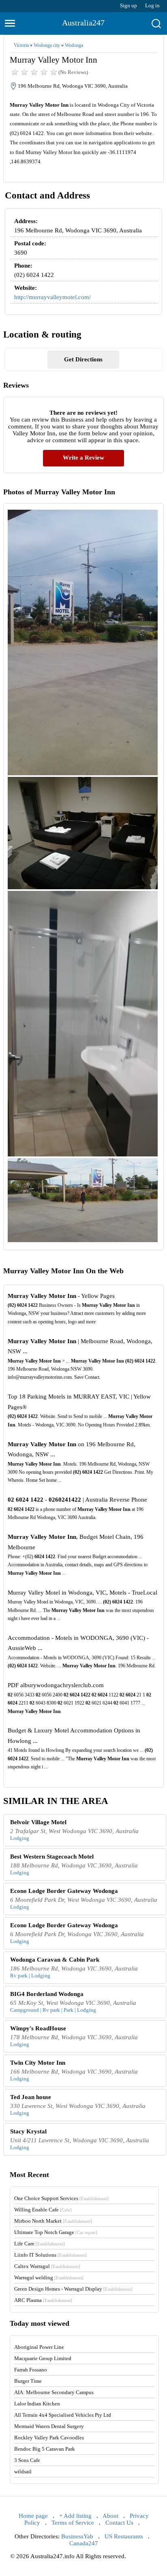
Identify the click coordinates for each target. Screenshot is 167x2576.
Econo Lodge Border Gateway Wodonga (64, 1891)
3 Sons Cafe (27, 2460)
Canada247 (84, 2543)
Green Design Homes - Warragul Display (73, 2289)
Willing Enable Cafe (43, 2210)
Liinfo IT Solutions (50, 2255)
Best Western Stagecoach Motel (52, 1857)
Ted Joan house (31, 2097)
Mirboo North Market (53, 2221)
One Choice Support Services (61, 2198)
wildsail (23, 2472)
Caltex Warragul (47, 2266)
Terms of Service (73, 2523)
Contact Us (119, 2523)
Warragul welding (49, 2277)
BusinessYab (77, 2536)
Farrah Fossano (31, 2370)
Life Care (40, 2244)
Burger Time (28, 2381)
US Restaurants (124, 2536)
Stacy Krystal (28, 2131)
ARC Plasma (43, 2300)
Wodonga (74, 45)
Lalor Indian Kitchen (37, 2404)
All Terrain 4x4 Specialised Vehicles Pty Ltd (63, 2415)
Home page (33, 2516)
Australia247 (83, 23)
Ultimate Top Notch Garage (56, 2232)
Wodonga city (47, 45)
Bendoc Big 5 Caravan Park (45, 2449)
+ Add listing (75, 2516)
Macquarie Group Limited (43, 2358)
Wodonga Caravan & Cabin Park (55, 1960)
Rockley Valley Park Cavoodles (49, 2438)
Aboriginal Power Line (39, 2347)
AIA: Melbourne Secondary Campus (54, 2392)
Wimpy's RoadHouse (38, 2028)
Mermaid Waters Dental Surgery (49, 2426)
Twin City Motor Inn (38, 2063)
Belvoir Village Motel (38, 1822)
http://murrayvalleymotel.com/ (52, 297)
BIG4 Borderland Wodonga (47, 1994)
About (110, 2516)
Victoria (21, 45)
